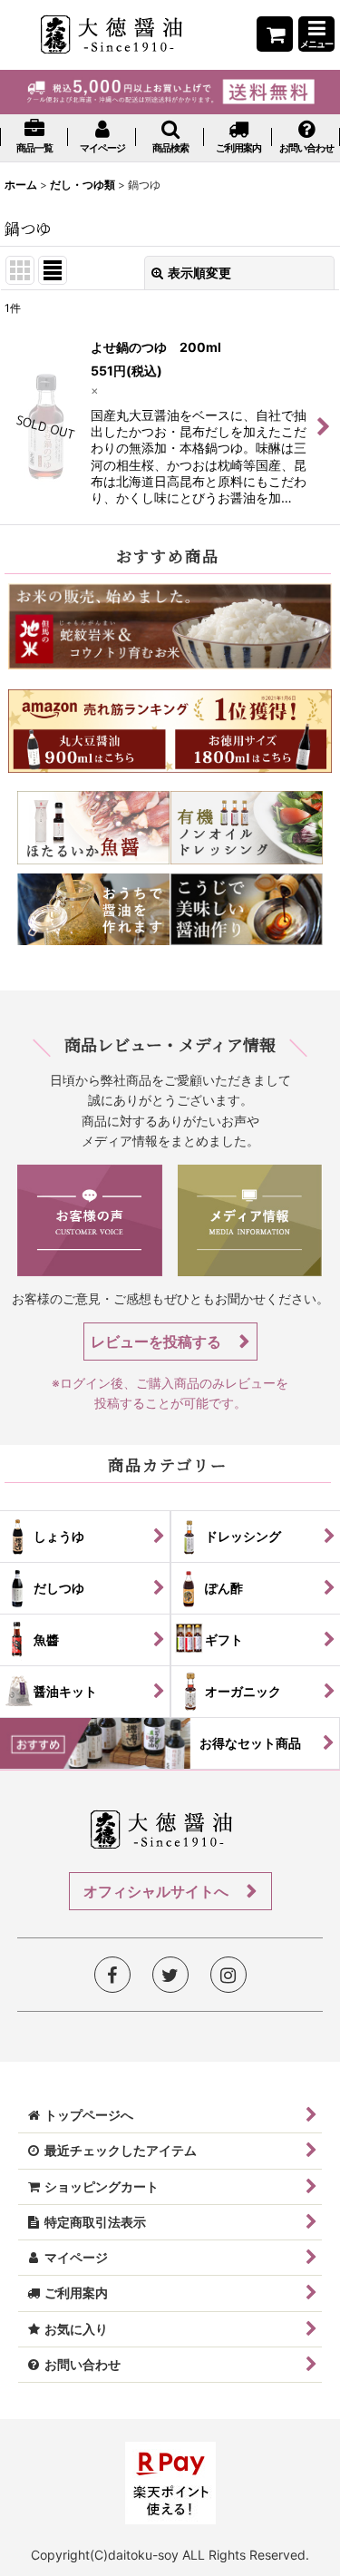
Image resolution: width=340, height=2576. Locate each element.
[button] (316, 34)
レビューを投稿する (158, 1342)
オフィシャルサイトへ (158, 1891)
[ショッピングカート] (275, 34)
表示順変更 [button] (199, 273)
